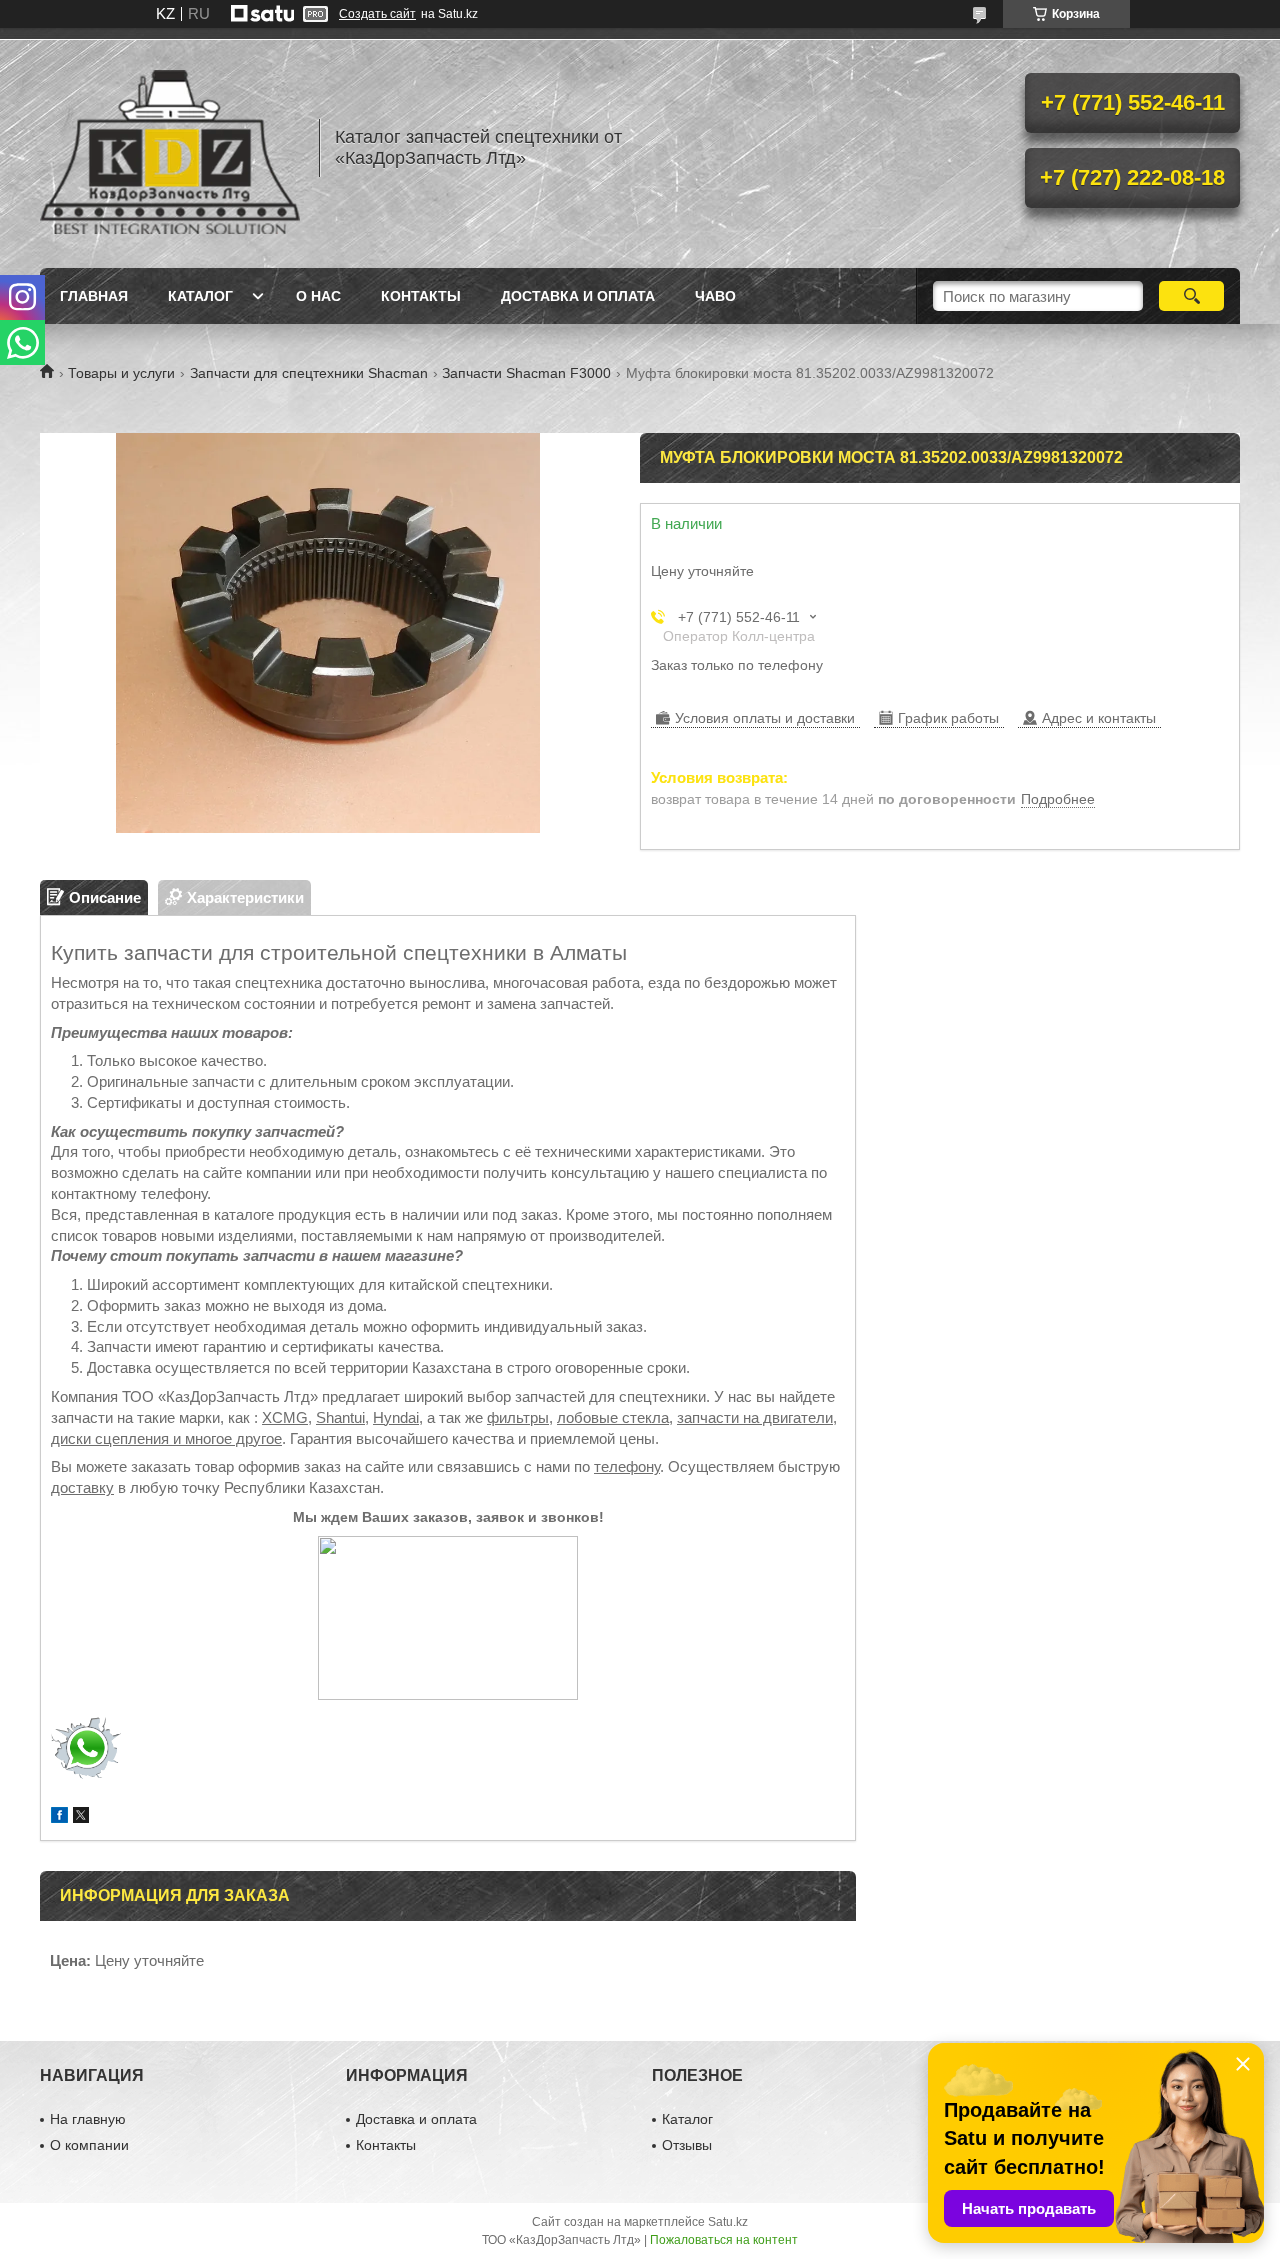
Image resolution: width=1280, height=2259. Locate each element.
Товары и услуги (121, 373)
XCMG (285, 1417)
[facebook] (59, 1817)
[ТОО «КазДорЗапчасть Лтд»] (170, 148)
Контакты (421, 296)
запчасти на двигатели (755, 1417)
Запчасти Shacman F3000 (526, 373)
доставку (82, 1487)
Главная (94, 296)
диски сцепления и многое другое (166, 1438)
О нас (318, 296)
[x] (81, 1817)
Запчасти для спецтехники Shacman (309, 373)
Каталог (200, 296)
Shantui (340, 1417)
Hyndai (396, 1417)
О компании (89, 2145)
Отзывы (687, 2145)
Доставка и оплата (578, 296)
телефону (627, 1466)
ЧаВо (715, 296)
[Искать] (1191, 296)
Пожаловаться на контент (724, 2240)
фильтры (518, 1417)
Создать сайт (377, 14)
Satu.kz (728, 2222)
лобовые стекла (613, 1417)
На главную (88, 2119)
